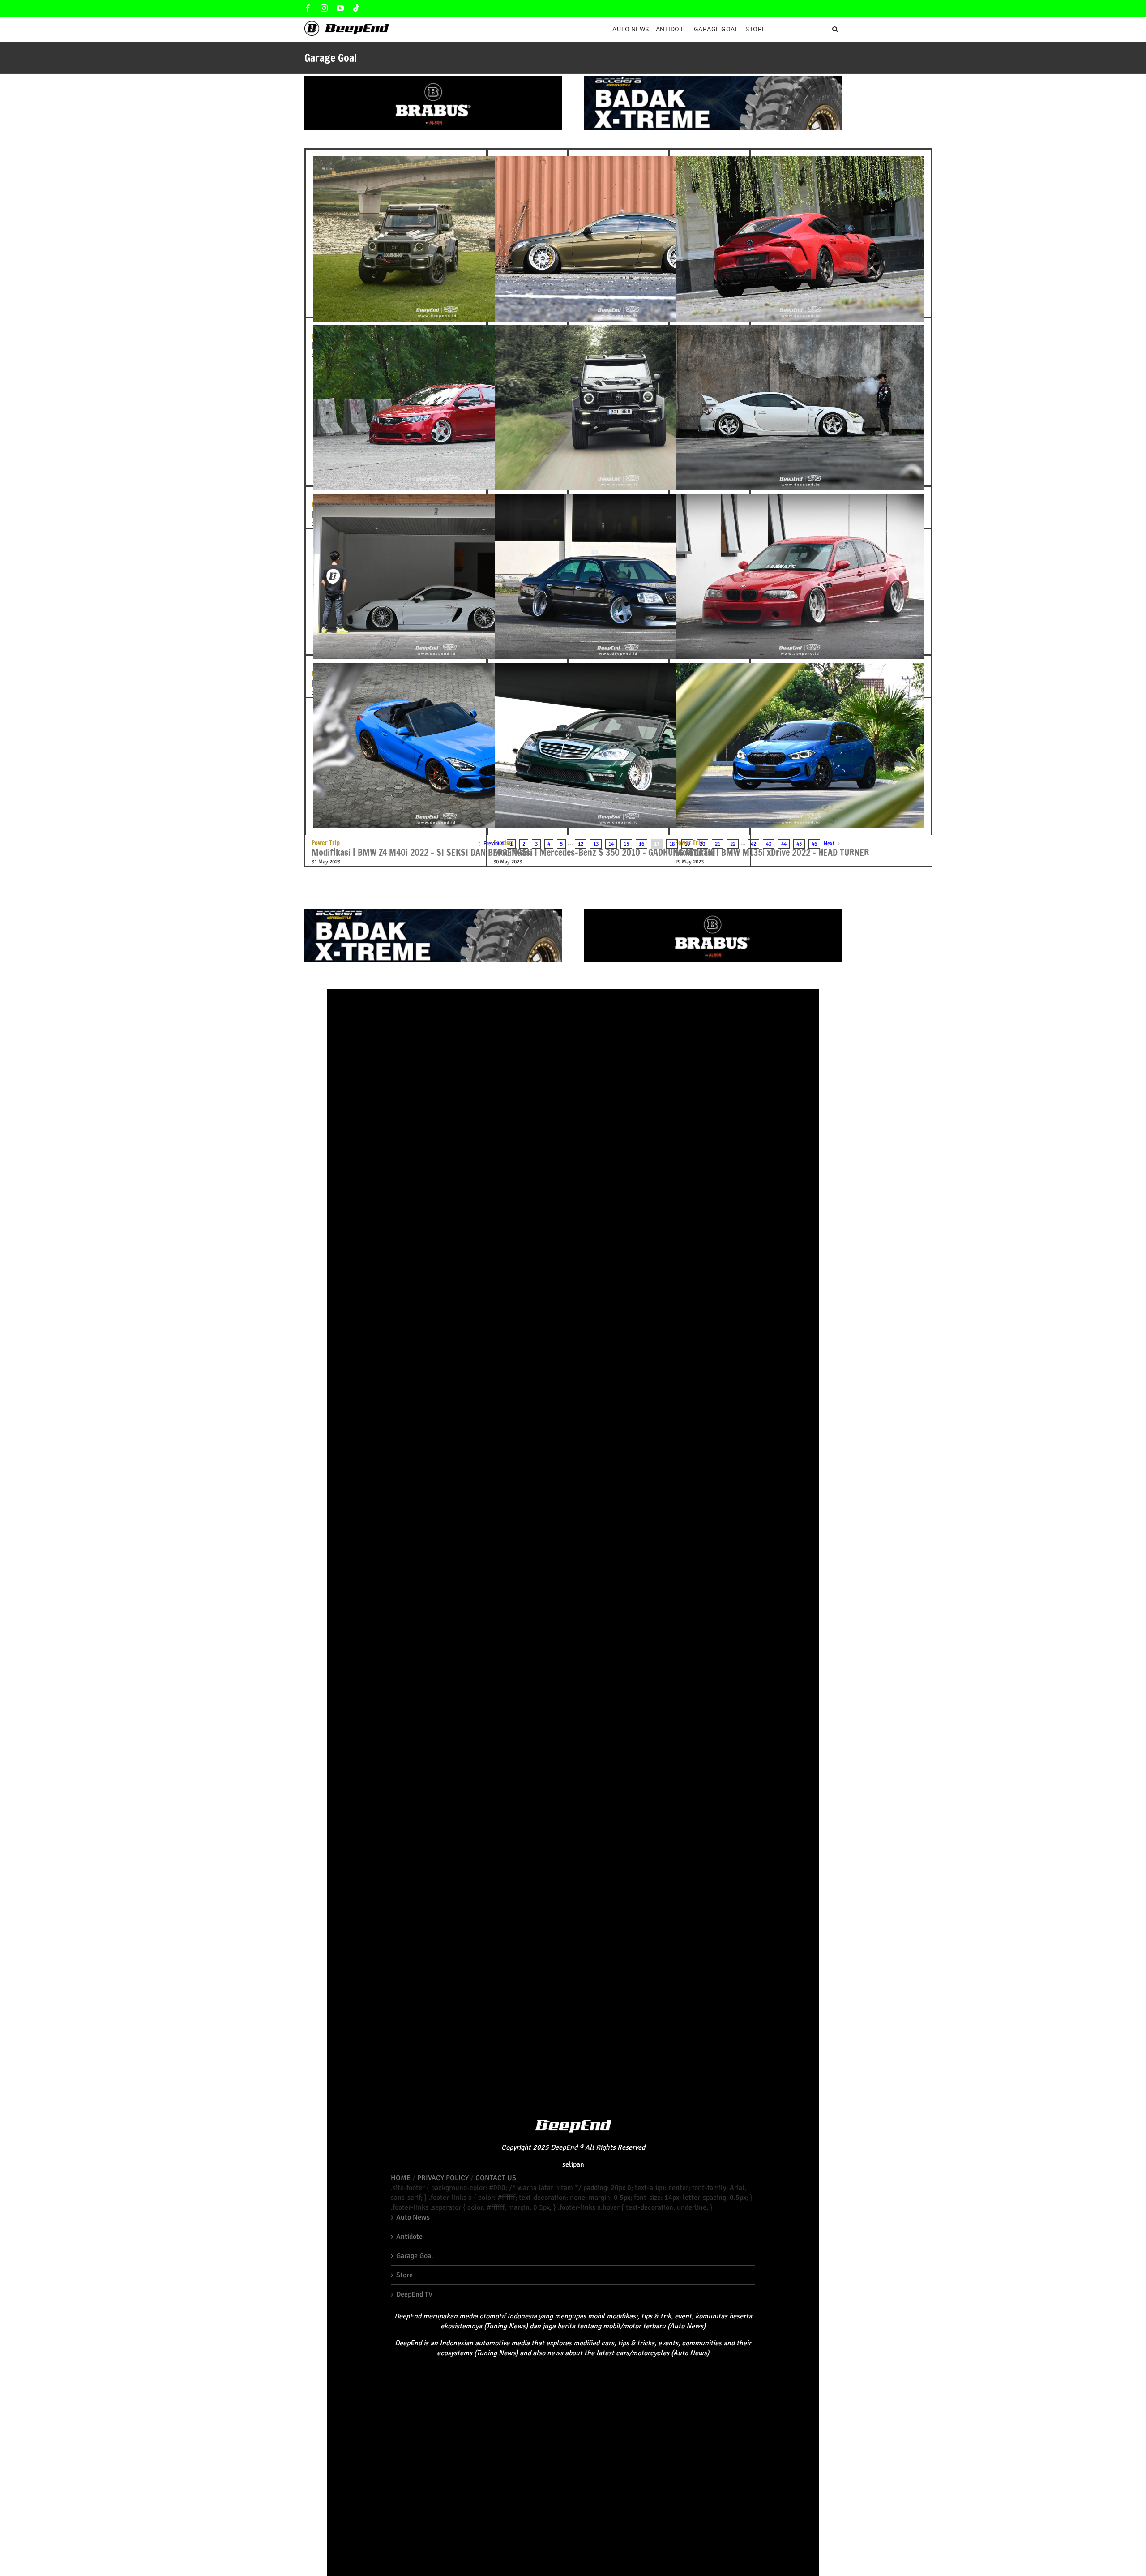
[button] (836, 29)
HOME (401, 2178)
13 (596, 844)
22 (733, 844)
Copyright (516, 2147)
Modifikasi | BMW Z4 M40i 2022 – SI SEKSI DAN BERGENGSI (421, 849)
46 (814, 844)
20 (702, 844)
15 (626, 844)
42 (753, 844)
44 (784, 844)
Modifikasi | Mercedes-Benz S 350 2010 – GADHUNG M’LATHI (604, 849)
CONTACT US (496, 2178)
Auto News (413, 2217)
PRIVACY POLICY (443, 2178)
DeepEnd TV (414, 2294)
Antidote (409, 2237)
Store (404, 2275)
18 (672, 844)
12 (581, 844)
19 (687, 844)
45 (799, 844)
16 (641, 844)
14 (611, 844)
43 (769, 844)
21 (718, 844)
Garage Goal (415, 2256)
